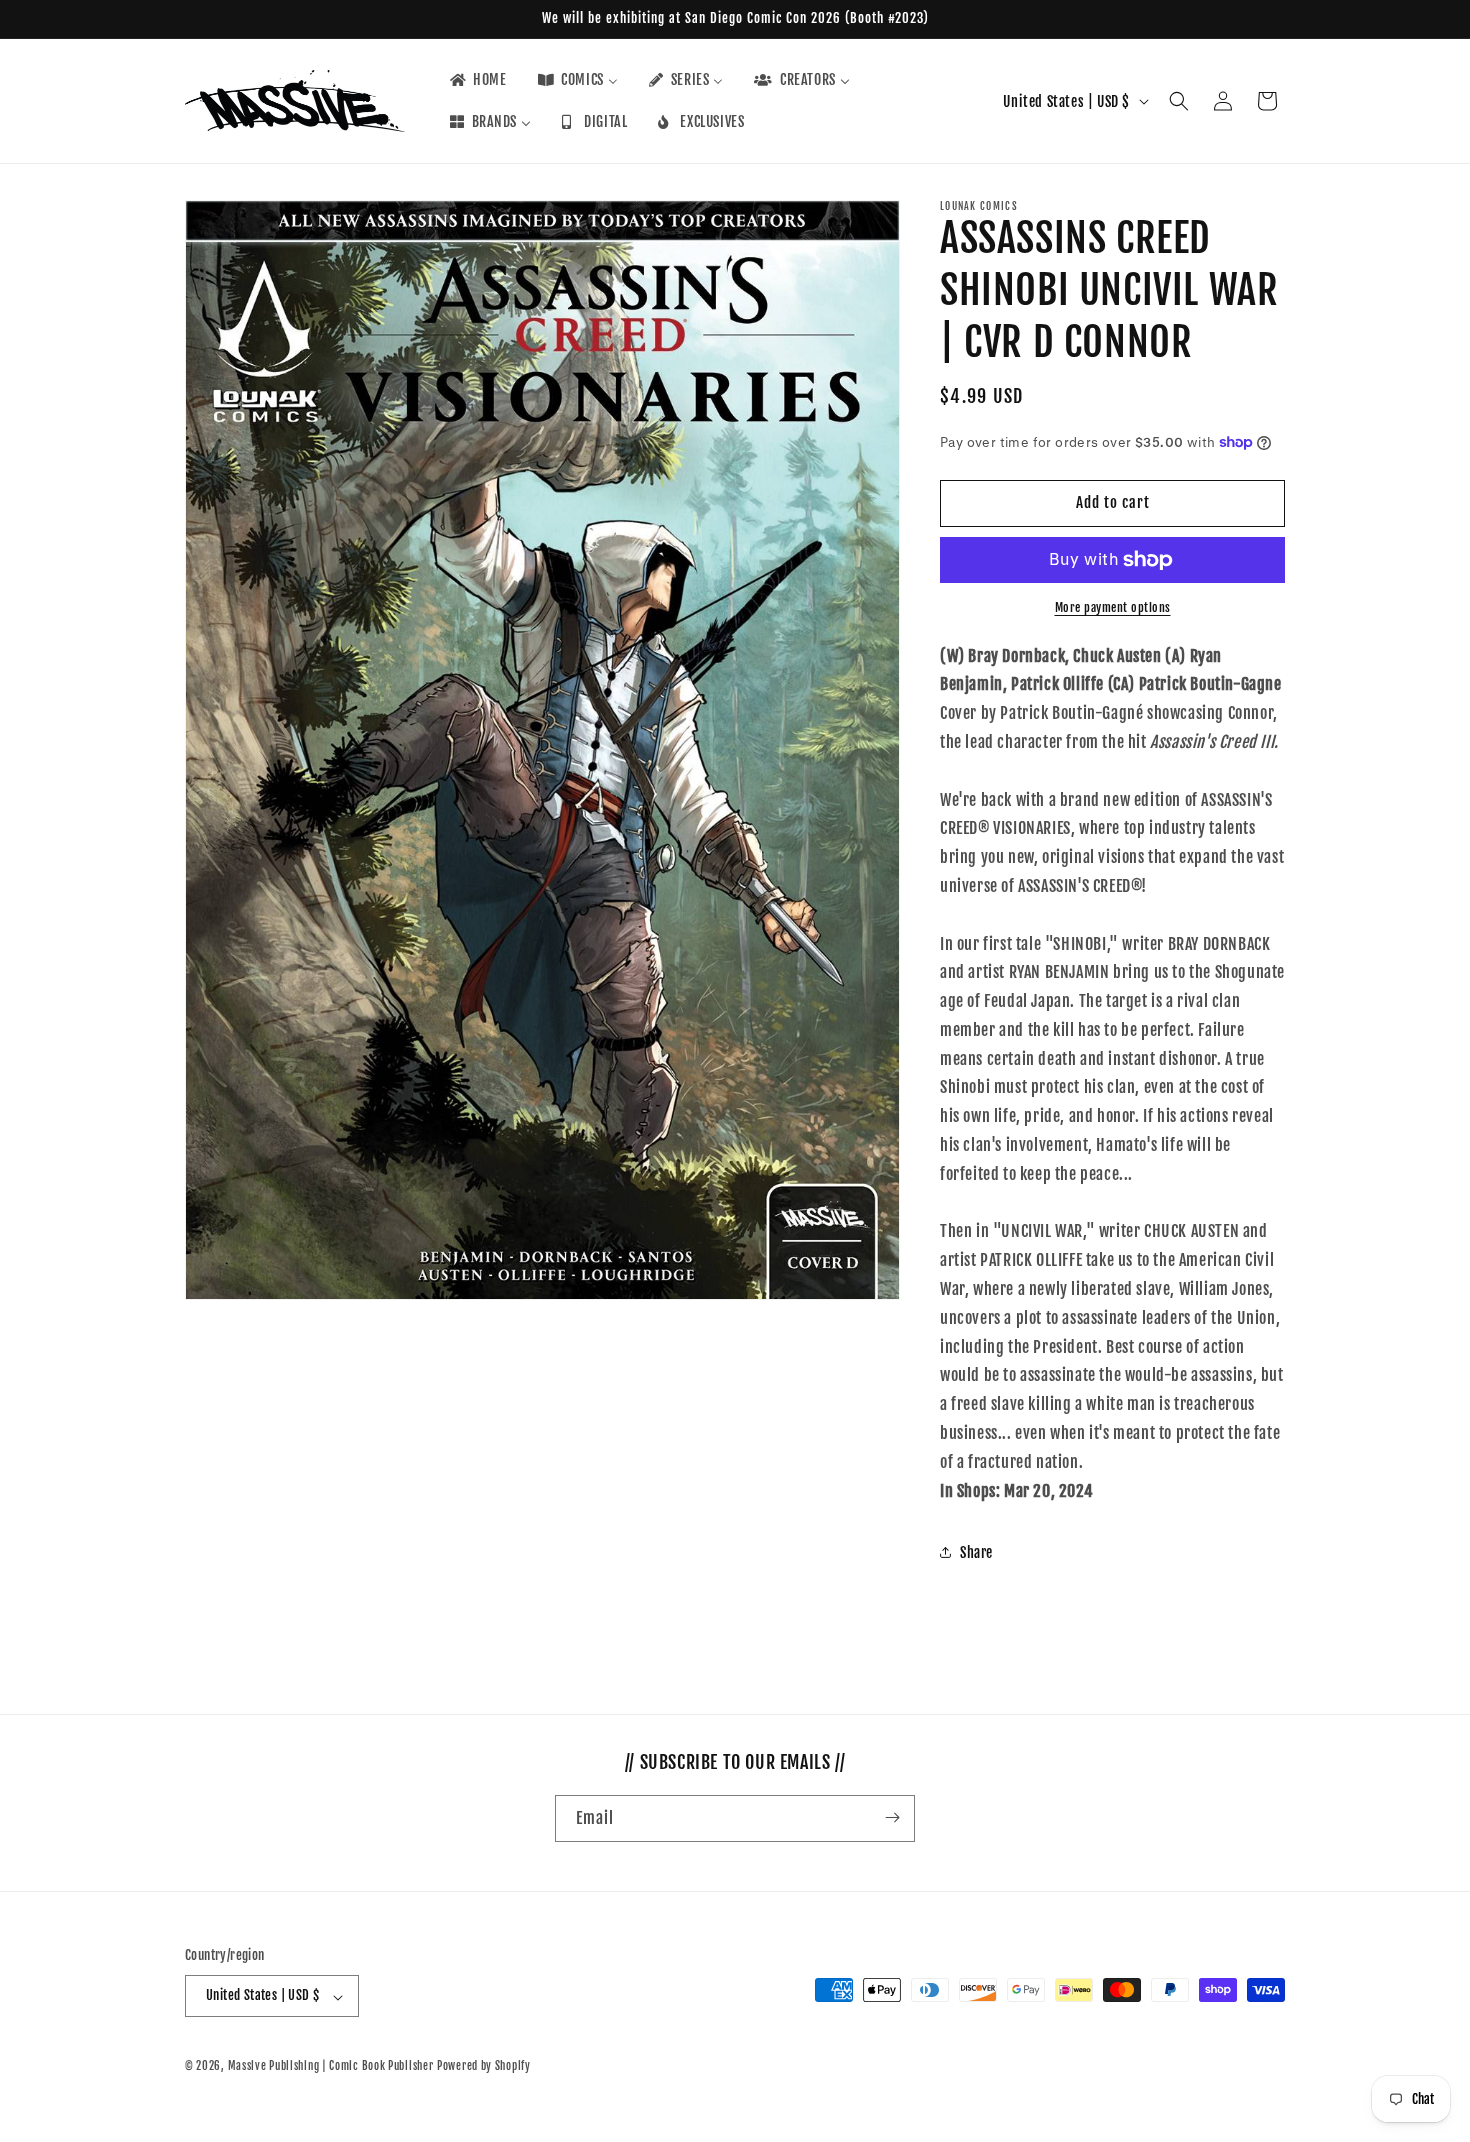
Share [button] (976, 1552)
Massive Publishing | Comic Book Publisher (331, 2067)
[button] (1179, 101)
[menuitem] (477, 80)
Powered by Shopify (484, 2067)
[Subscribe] (892, 1817)
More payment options (1113, 607)
